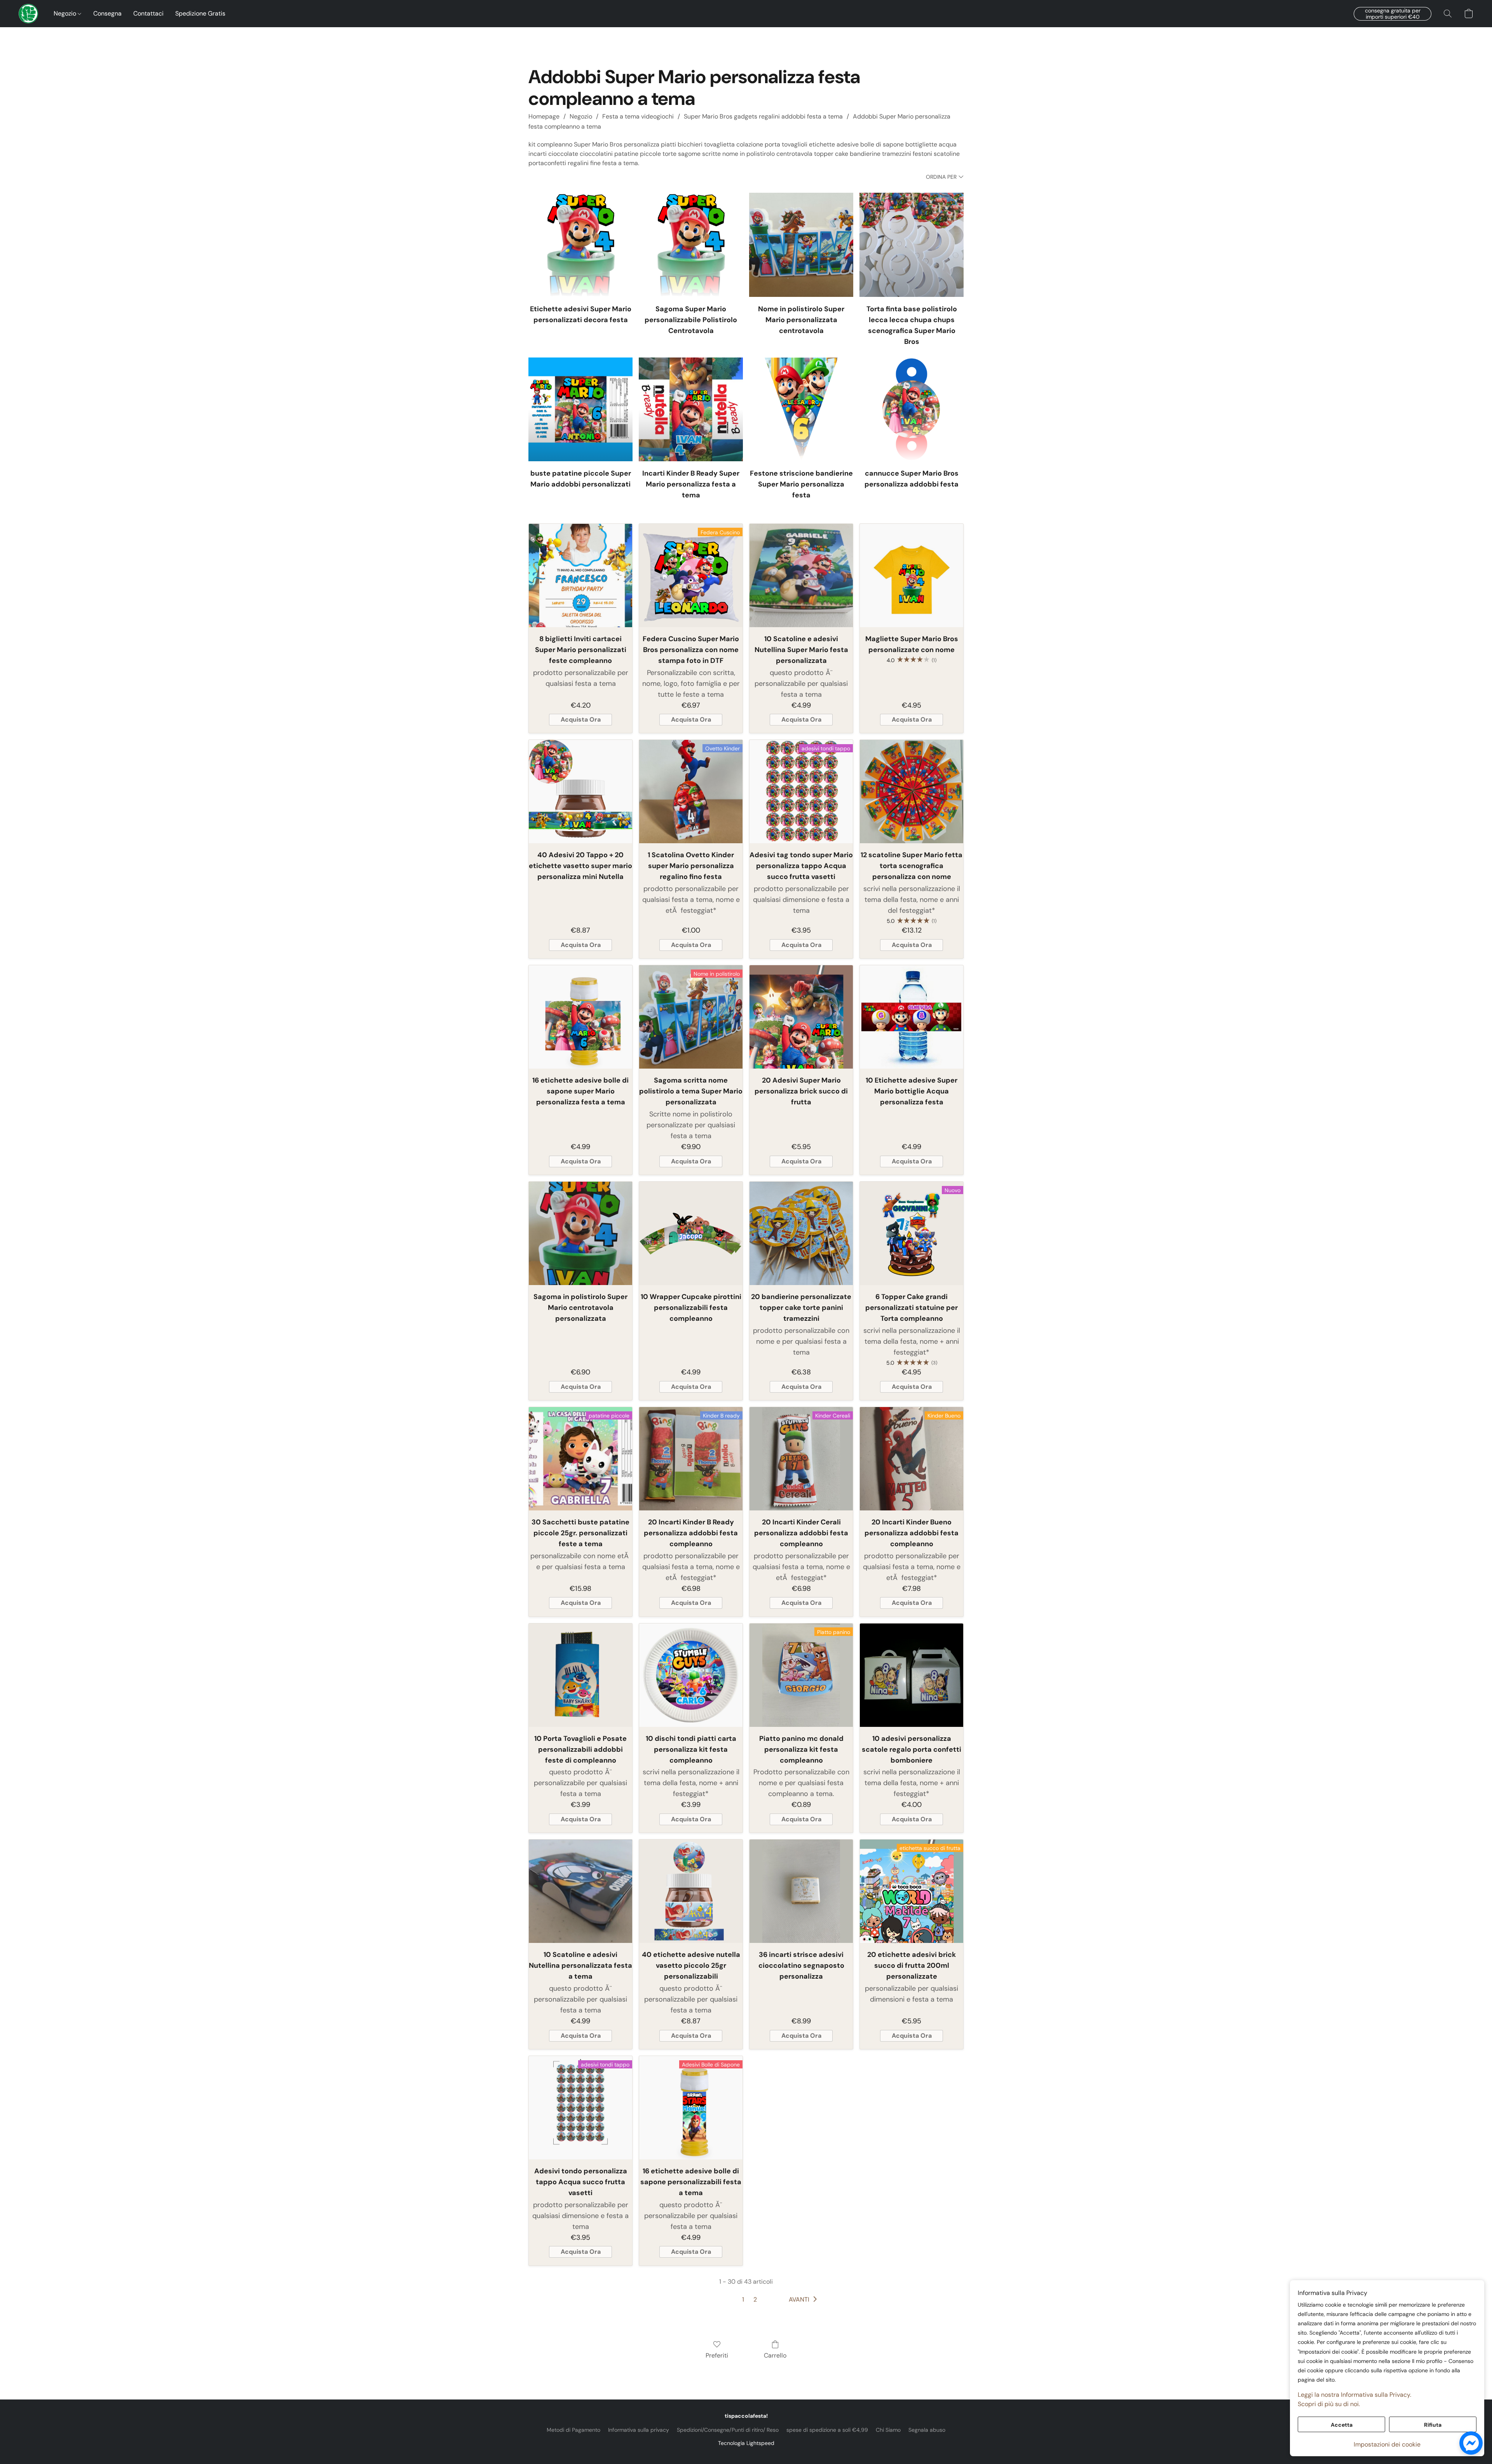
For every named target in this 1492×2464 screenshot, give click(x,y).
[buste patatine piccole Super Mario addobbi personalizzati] (580, 410)
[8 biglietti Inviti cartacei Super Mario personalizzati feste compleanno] (580, 575)
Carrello (775, 2355)
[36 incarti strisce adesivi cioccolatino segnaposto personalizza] (801, 1891)
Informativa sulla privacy (639, 2430)
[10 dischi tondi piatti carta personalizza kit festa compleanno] (691, 1675)
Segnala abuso (927, 2430)
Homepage (544, 116)
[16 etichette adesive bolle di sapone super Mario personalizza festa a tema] (580, 1017)
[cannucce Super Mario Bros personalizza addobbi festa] (912, 410)
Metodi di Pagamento (573, 2430)
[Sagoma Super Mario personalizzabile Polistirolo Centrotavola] (691, 245)
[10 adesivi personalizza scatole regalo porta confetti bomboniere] (912, 1675)
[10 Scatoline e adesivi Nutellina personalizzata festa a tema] (580, 1891)
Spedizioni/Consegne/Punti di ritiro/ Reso (728, 2430)
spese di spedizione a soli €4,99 (827, 2430)
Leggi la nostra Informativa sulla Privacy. (1354, 2395)
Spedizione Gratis (200, 13)
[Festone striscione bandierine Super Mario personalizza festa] (801, 410)
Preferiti (717, 2355)
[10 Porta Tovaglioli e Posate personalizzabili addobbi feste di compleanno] (580, 1675)
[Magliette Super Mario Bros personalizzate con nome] (912, 575)
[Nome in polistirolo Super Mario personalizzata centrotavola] (801, 245)
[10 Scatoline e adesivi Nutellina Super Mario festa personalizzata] (801, 575)
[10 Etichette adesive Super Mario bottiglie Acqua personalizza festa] (912, 1017)
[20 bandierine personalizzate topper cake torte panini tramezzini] (801, 1233)
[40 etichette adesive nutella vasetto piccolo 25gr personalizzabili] (691, 1891)
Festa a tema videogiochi (638, 116)
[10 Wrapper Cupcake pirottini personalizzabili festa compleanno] (691, 1233)
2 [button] (755, 2299)
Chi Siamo (888, 2430)
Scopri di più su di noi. (1329, 2404)
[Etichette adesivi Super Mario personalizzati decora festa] (580, 245)
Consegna (107, 13)
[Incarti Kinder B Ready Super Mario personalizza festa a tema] (691, 410)
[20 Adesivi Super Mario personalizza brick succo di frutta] (801, 1017)
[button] (28, 14)
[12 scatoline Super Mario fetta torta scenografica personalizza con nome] (912, 792)
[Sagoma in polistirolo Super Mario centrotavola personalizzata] (580, 1233)
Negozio (66, 13)
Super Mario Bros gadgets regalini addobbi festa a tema (763, 116)
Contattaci (148, 13)
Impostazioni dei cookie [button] (1387, 2444)
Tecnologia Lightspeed (746, 2443)
